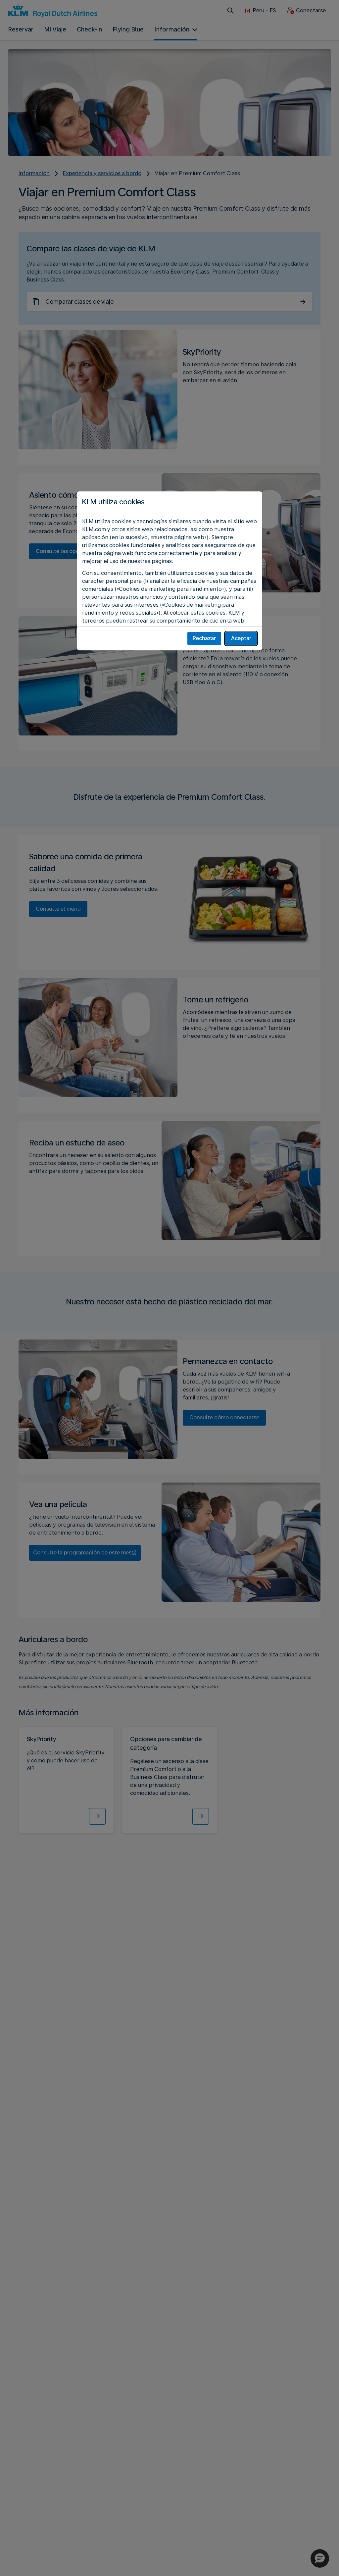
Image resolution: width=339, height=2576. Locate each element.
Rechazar (204, 638)
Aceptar (241, 638)
